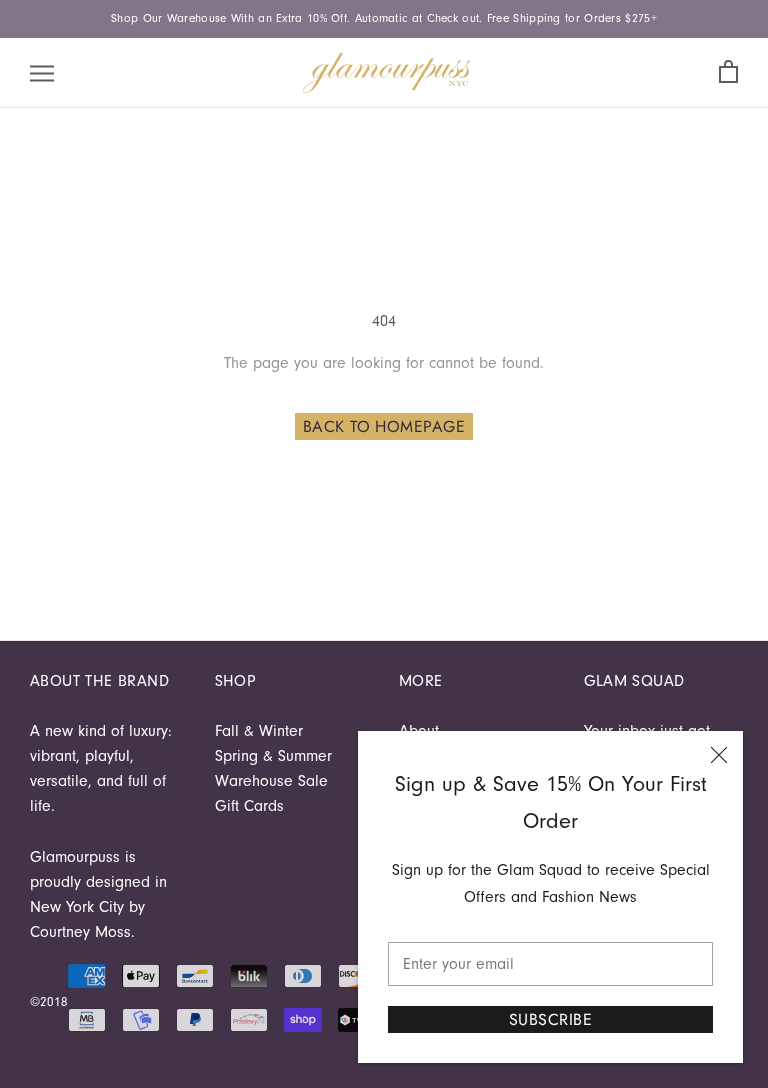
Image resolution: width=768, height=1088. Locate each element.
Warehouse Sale (271, 781)
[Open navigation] (42, 73)
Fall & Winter (259, 731)
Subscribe (550, 1019)
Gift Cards (249, 806)
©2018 (49, 1001)
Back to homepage (384, 426)
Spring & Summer (273, 756)
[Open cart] (728, 72)
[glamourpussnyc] (387, 73)
